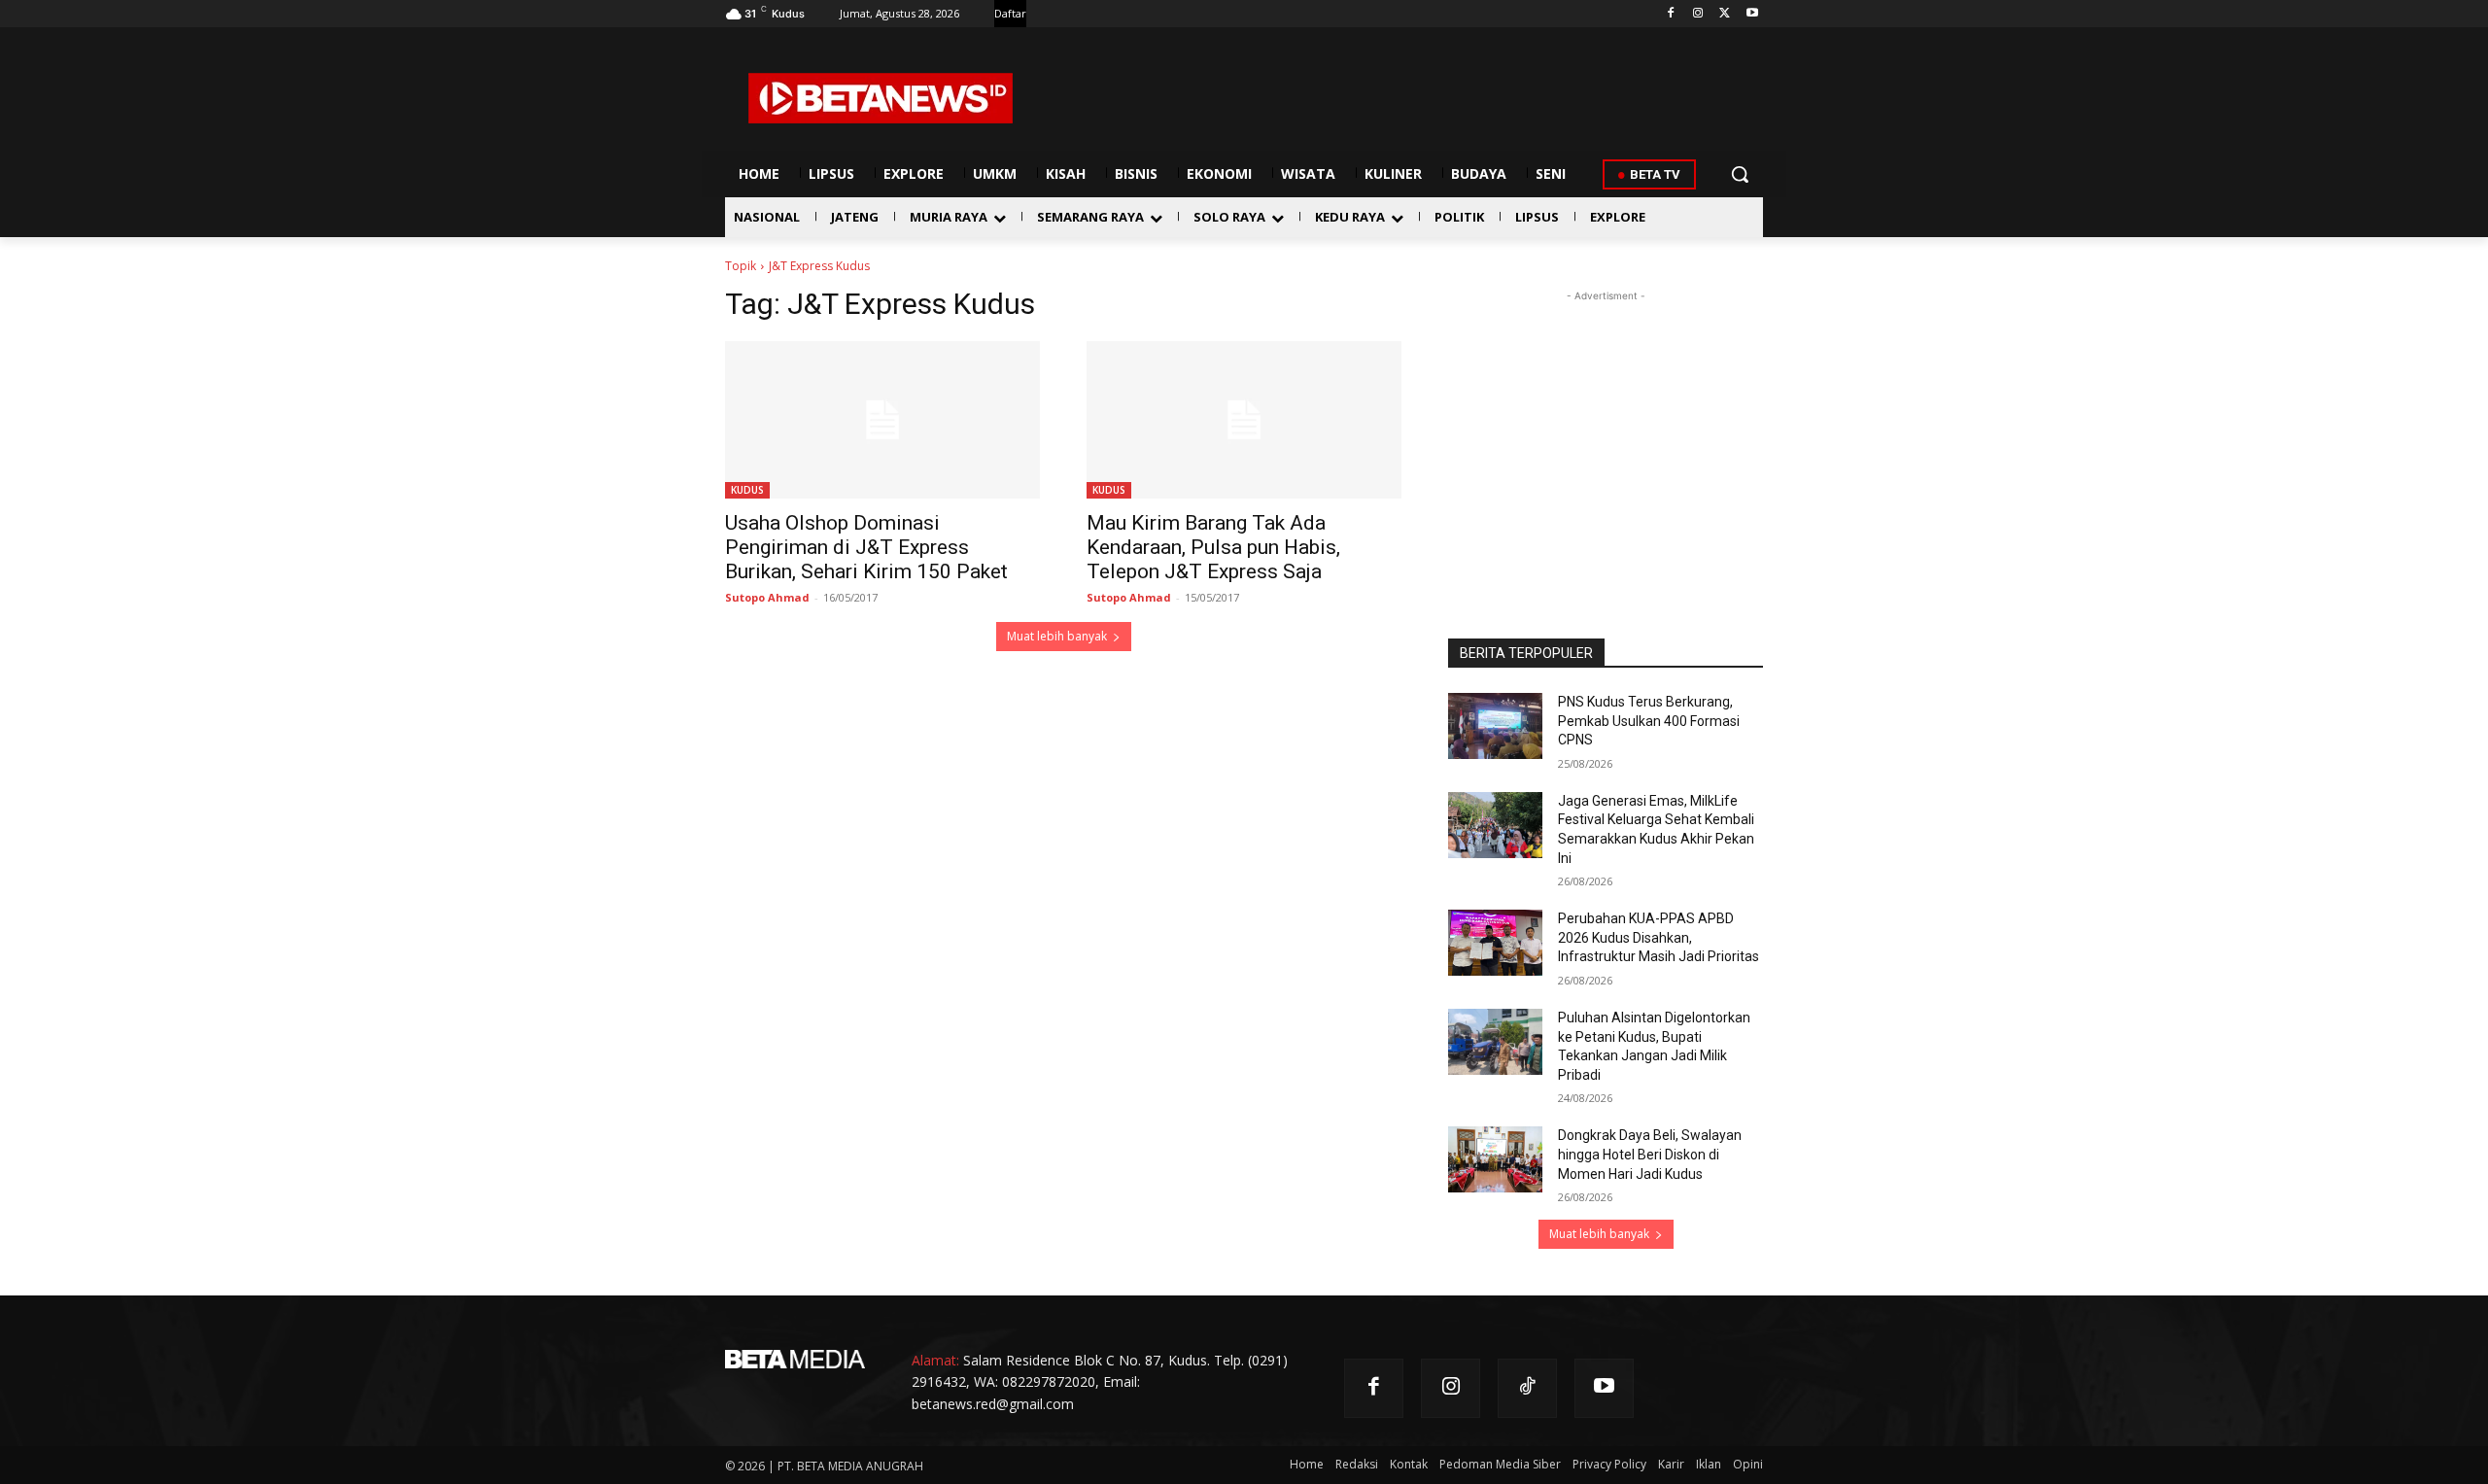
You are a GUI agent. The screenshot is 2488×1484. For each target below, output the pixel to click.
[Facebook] (1671, 14)
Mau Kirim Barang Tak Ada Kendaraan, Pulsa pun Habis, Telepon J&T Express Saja (1213, 547)
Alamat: (935, 1360)
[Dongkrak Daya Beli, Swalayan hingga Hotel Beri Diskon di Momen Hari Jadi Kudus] (1495, 1159)
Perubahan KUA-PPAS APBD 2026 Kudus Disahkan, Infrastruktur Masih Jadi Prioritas (1659, 937)
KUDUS (747, 490)
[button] (1740, 174)
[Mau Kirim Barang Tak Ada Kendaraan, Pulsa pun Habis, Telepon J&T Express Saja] (1244, 420)
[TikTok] (1527, 1388)
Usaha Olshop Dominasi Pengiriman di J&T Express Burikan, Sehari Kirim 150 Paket (866, 547)
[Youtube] (1752, 14)
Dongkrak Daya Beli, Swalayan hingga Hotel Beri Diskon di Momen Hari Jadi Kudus (1650, 1154)
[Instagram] (1698, 14)
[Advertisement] (1606, 428)
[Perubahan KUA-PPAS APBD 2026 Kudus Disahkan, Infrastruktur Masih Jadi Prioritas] (1495, 943)
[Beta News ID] (881, 98)
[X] (1725, 14)
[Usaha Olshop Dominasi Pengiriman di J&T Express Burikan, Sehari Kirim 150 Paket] (882, 420)
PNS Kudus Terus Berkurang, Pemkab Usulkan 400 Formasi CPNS (1649, 721)
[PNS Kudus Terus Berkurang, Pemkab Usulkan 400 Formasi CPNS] (1495, 726)
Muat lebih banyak (1057, 636)
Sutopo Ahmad (767, 597)
